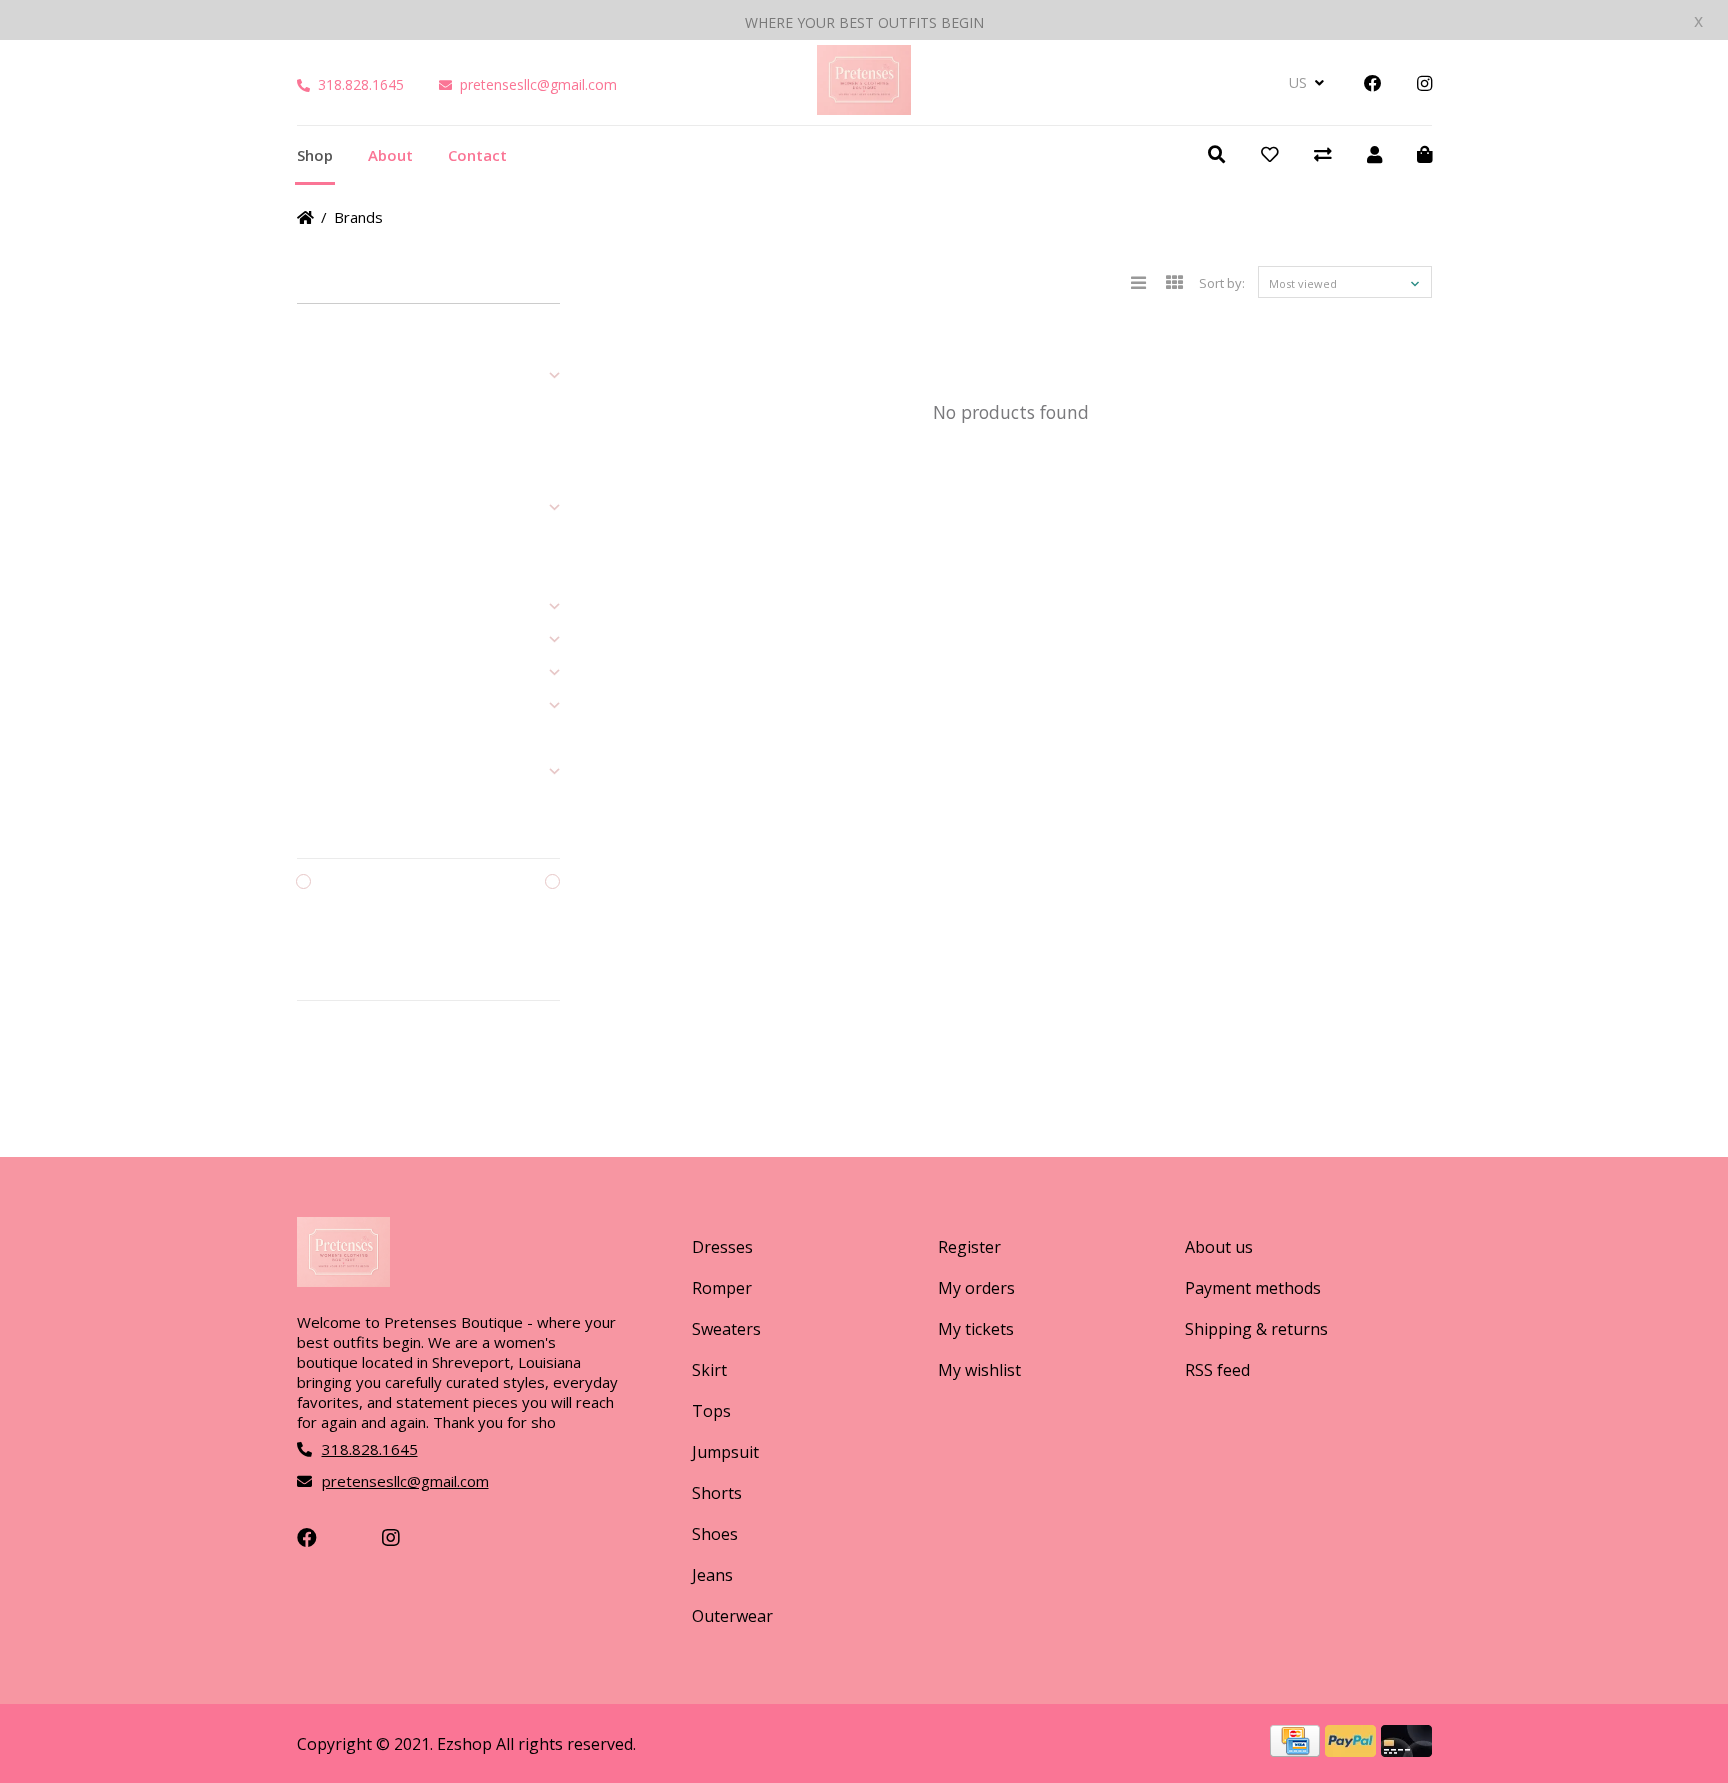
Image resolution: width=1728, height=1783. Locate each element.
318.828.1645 (361, 84)
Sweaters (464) (341, 442)
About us (1219, 1247)
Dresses (722, 1247)
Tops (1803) (331, 508)
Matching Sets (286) (355, 706)
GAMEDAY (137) (342, 739)
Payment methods (1253, 1288)
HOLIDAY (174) (338, 772)
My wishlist (979, 1370)
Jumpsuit (725, 1452)
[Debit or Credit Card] (1406, 1750)
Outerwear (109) (345, 673)
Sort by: (1222, 283)
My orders (976, 1288)
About (390, 155)
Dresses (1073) (341, 376)
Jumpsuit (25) (335, 541)
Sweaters (726, 1329)
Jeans (712, 1575)
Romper (722, 1288)
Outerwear (732, 1616)
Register (969, 1247)
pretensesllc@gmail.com (538, 84)
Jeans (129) (329, 640)
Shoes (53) (328, 607)
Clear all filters (356, 1054)
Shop (315, 155)
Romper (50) (333, 409)
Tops (711, 1411)
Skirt (709, 1370)
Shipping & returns (1256, 1329)
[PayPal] (1353, 1750)
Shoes (715, 1534)
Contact (477, 155)
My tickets (976, 1329)
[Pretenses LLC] (864, 108)
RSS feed (1217, 1370)
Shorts (717, 1493)
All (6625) (323, 343)
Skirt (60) (322, 475)
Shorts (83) (329, 574)
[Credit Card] (1297, 1750)
